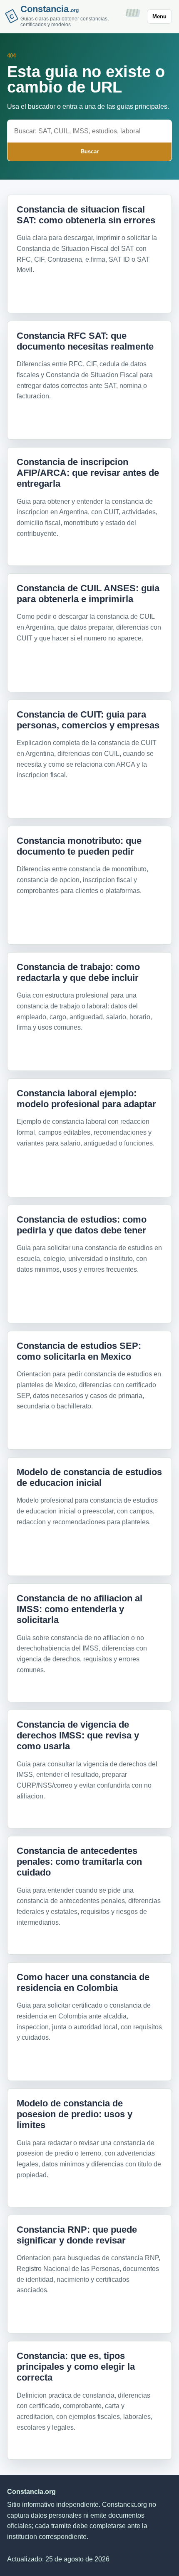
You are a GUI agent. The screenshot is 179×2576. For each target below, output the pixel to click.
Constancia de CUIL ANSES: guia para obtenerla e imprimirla (88, 594)
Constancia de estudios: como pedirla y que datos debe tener (82, 1225)
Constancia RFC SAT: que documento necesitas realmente (85, 341)
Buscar (90, 151)
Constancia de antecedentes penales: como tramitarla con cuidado (79, 1862)
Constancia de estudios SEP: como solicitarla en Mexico (79, 1351)
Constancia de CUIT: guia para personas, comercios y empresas (88, 720)
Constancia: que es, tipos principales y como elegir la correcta (76, 2367)
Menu (159, 16)
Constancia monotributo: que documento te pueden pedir (79, 846)
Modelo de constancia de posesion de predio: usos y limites (75, 2114)
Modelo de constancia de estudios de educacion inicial (89, 1477)
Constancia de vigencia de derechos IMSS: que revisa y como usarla (78, 1736)
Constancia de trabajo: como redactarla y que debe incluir (78, 972)
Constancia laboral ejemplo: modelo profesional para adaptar (86, 1099)
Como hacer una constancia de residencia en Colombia (83, 1982)
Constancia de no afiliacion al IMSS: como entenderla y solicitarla (80, 1609)
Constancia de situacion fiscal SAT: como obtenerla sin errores (86, 215)
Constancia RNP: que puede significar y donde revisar (77, 2235)
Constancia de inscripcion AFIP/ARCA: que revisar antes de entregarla (88, 473)
